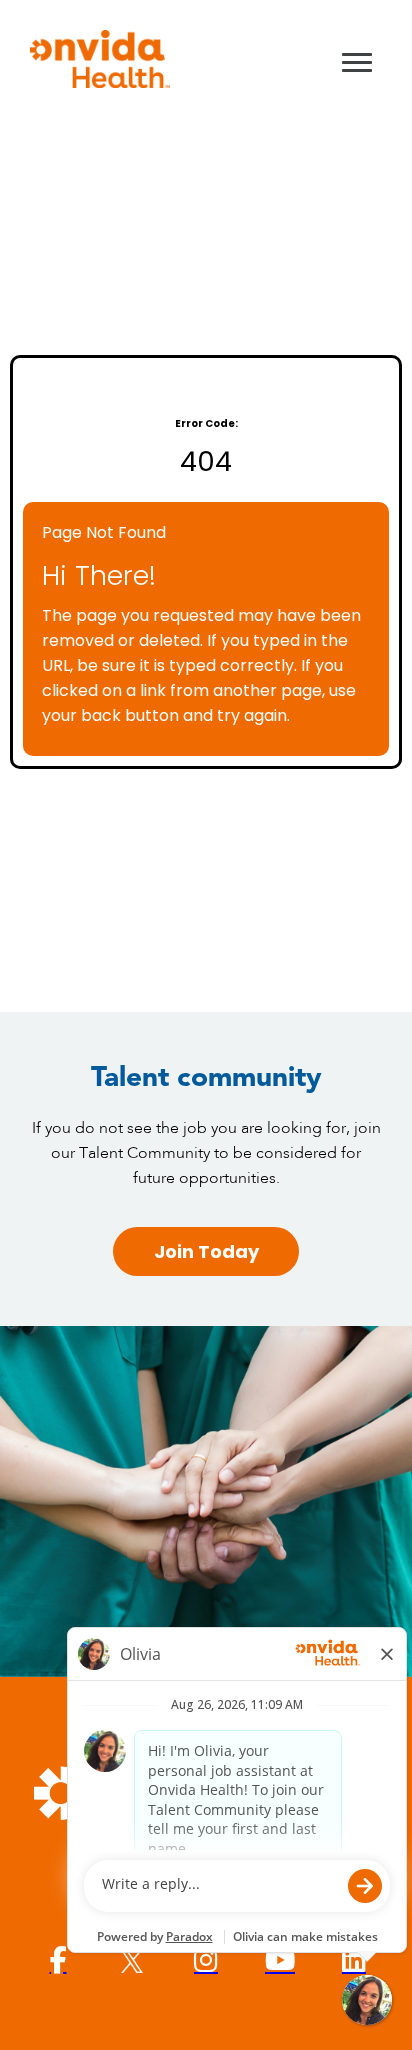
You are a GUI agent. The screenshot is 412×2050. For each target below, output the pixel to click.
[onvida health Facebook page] (58, 1961)
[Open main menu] (357, 62)
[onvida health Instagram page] (206, 1961)
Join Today (206, 1251)
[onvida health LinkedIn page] (354, 1961)
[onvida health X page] (132, 1961)
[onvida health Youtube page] (280, 1961)
